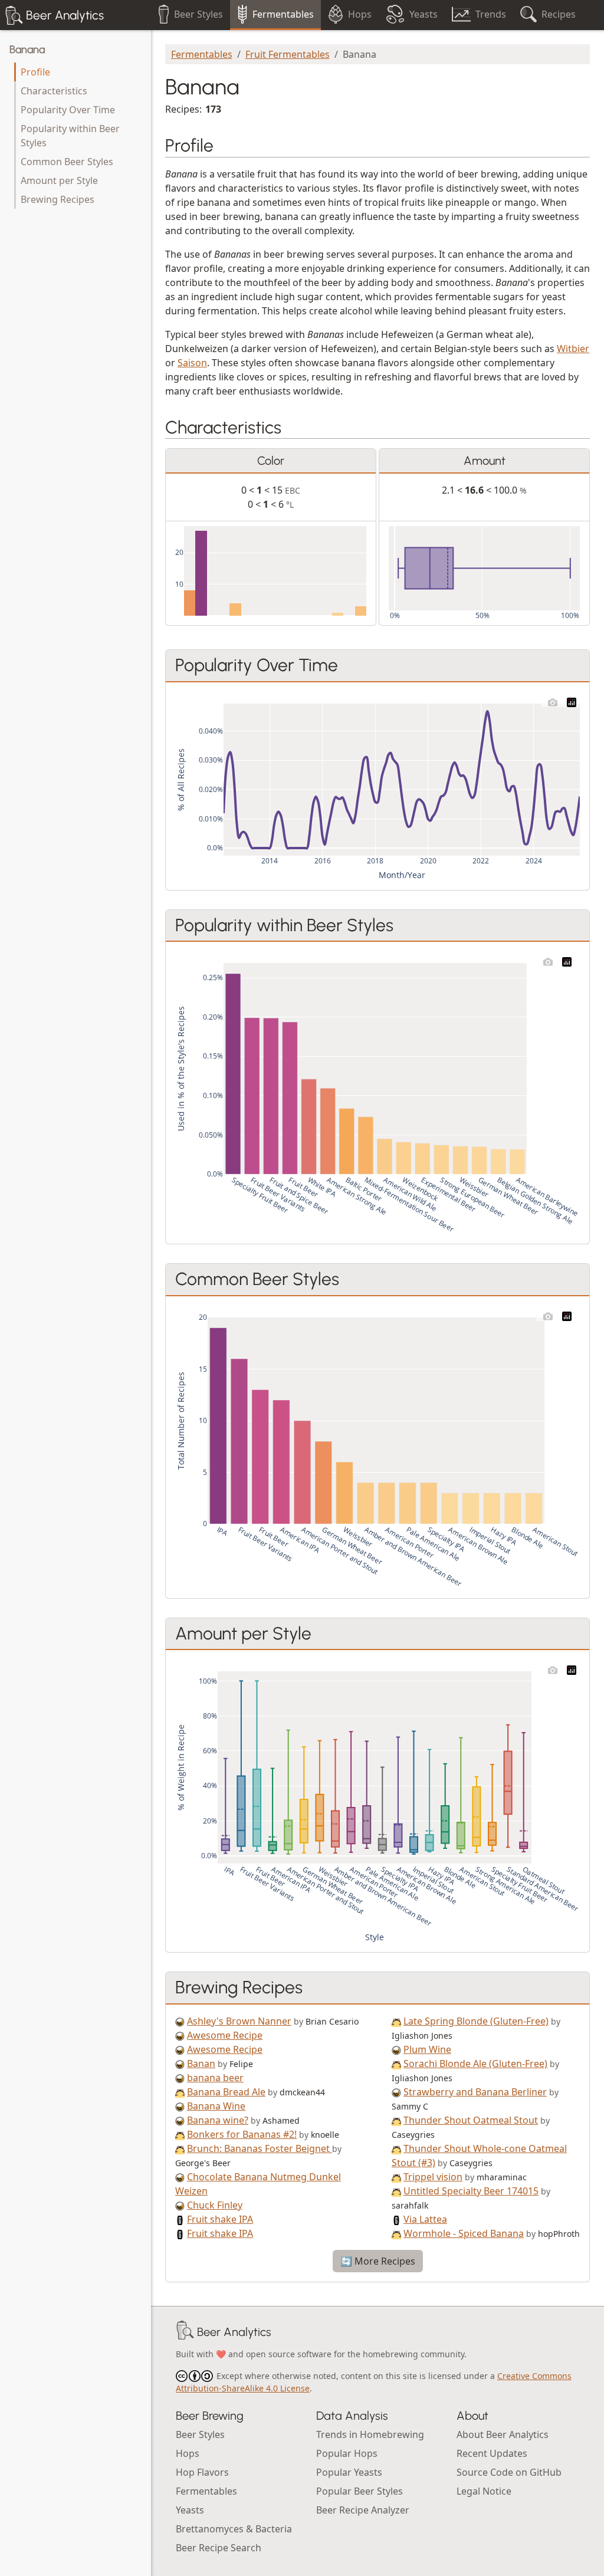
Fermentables (202, 54)
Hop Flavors (202, 2472)
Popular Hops (347, 2453)
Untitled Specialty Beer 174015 (471, 2191)
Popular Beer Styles (360, 2491)
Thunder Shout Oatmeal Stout (471, 2120)
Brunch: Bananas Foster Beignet (260, 2148)
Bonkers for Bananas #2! (242, 2134)
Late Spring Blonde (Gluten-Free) (476, 2021)
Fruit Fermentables (288, 54)
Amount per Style (59, 180)
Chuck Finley (215, 2205)
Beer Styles (200, 2434)
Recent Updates (492, 2453)
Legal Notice (484, 2491)
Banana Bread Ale (226, 2092)
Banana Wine (216, 2106)
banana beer (215, 2078)
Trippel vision (433, 2177)
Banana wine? (218, 2120)
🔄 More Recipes (378, 2261)
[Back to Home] (185, 2332)
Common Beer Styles (67, 162)
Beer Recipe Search (219, 2548)
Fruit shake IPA (220, 2219)
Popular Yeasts (349, 2472)
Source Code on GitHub (509, 2472)
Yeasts (190, 2510)
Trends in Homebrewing (370, 2434)
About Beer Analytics (503, 2434)
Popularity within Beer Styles (70, 136)
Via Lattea (425, 2219)
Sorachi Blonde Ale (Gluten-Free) (475, 2064)
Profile (35, 72)
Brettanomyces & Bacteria (234, 2529)
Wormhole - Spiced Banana (464, 2233)
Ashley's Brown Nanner (239, 2021)
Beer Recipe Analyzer (363, 2510)
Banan (201, 2064)
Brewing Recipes (58, 199)
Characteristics (54, 91)
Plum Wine (427, 2049)
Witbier (573, 349)
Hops (188, 2453)
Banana (27, 50)
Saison (192, 363)
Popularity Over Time (68, 110)
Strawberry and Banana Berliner (475, 2092)
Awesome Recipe (225, 2035)
